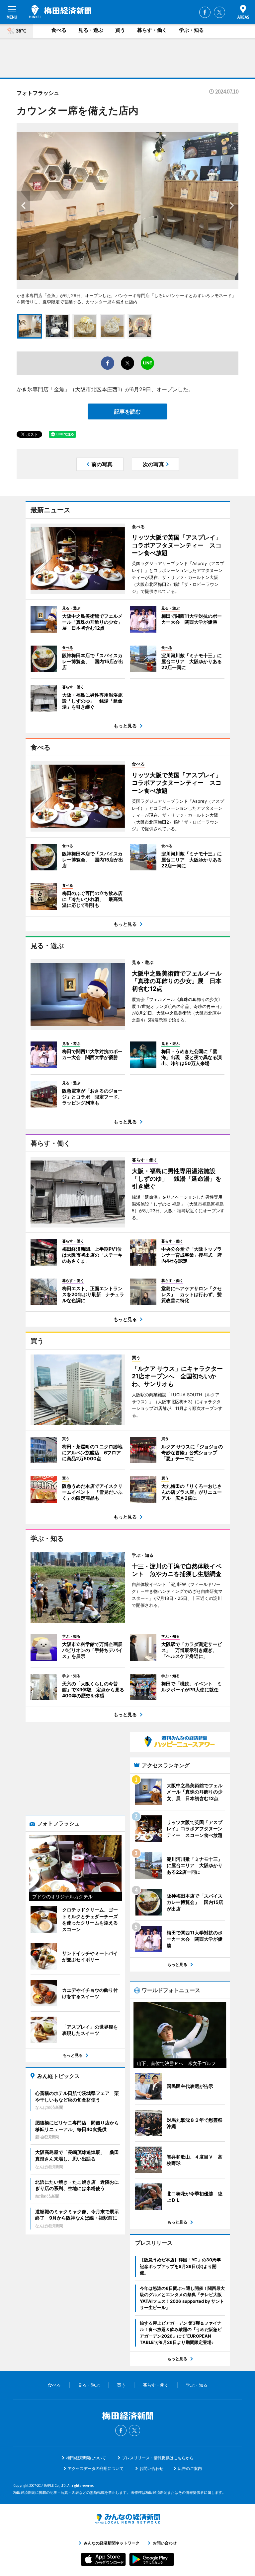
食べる (59, 30)
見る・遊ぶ (91, 30)
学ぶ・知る (191, 30)
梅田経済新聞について (86, 2458)
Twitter (219, 12)
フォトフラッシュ (38, 93)
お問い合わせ (151, 2468)
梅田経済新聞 (60, 12)
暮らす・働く (152, 30)
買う (120, 30)
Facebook (205, 12)
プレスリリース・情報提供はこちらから (158, 2458)
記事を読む (127, 411)
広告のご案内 (190, 2468)
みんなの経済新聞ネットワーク (127, 2519)
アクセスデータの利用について (96, 2468)
